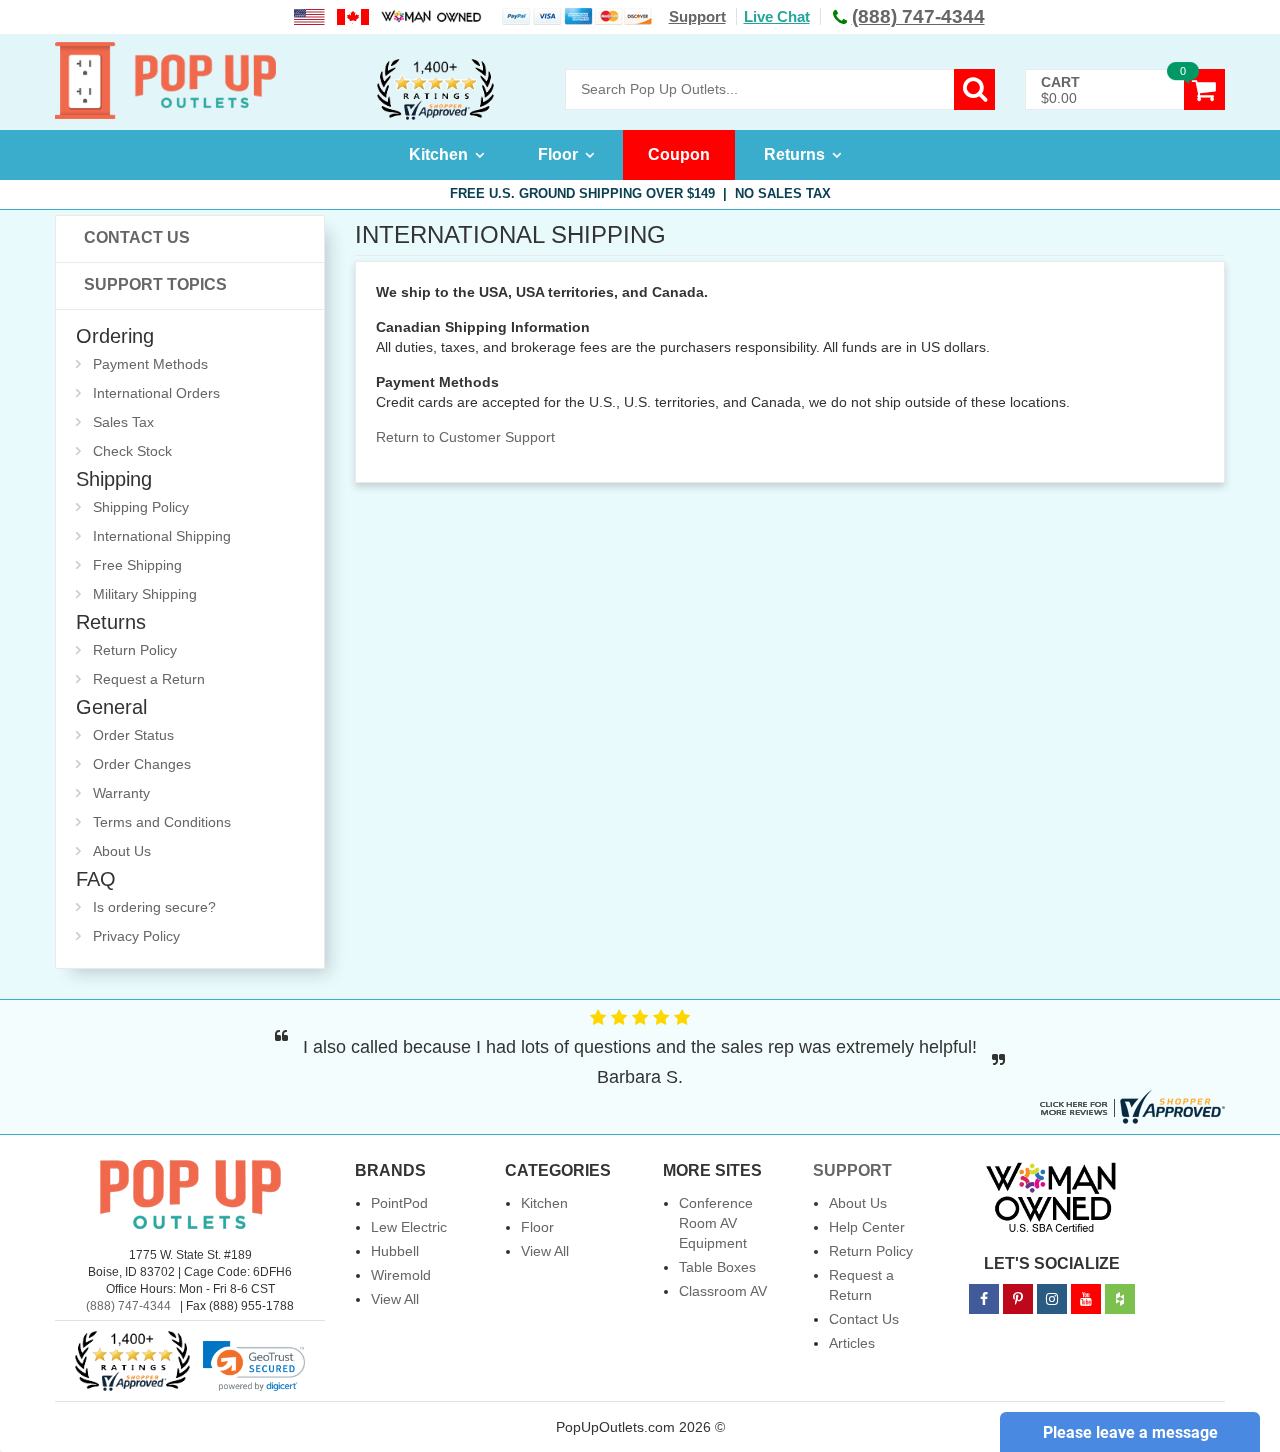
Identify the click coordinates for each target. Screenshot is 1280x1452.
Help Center (867, 1227)
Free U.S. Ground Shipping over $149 (640, 193)
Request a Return (149, 679)
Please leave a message (1130, 1432)
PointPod (399, 1203)
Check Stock (132, 451)
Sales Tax (123, 422)
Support (697, 16)
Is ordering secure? (154, 907)
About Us (122, 851)
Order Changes (142, 764)
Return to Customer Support (465, 437)
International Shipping (162, 536)
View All (395, 1299)
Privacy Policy (136, 936)
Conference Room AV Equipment (716, 1223)
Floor (558, 154)
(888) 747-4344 (128, 1306)
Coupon (679, 154)
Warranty (121, 793)
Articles (852, 1343)
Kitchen (438, 154)
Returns (794, 154)
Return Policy (135, 650)
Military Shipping (145, 594)
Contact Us (137, 237)
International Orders (156, 393)
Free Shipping (137, 565)
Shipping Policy (141, 507)
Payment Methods (150, 364)
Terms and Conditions (162, 822)
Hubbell (395, 1251)
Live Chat (777, 16)
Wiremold (401, 1275)
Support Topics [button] (155, 284)
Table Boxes (717, 1267)
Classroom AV (723, 1291)
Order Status (133, 735)
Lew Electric (409, 1227)
